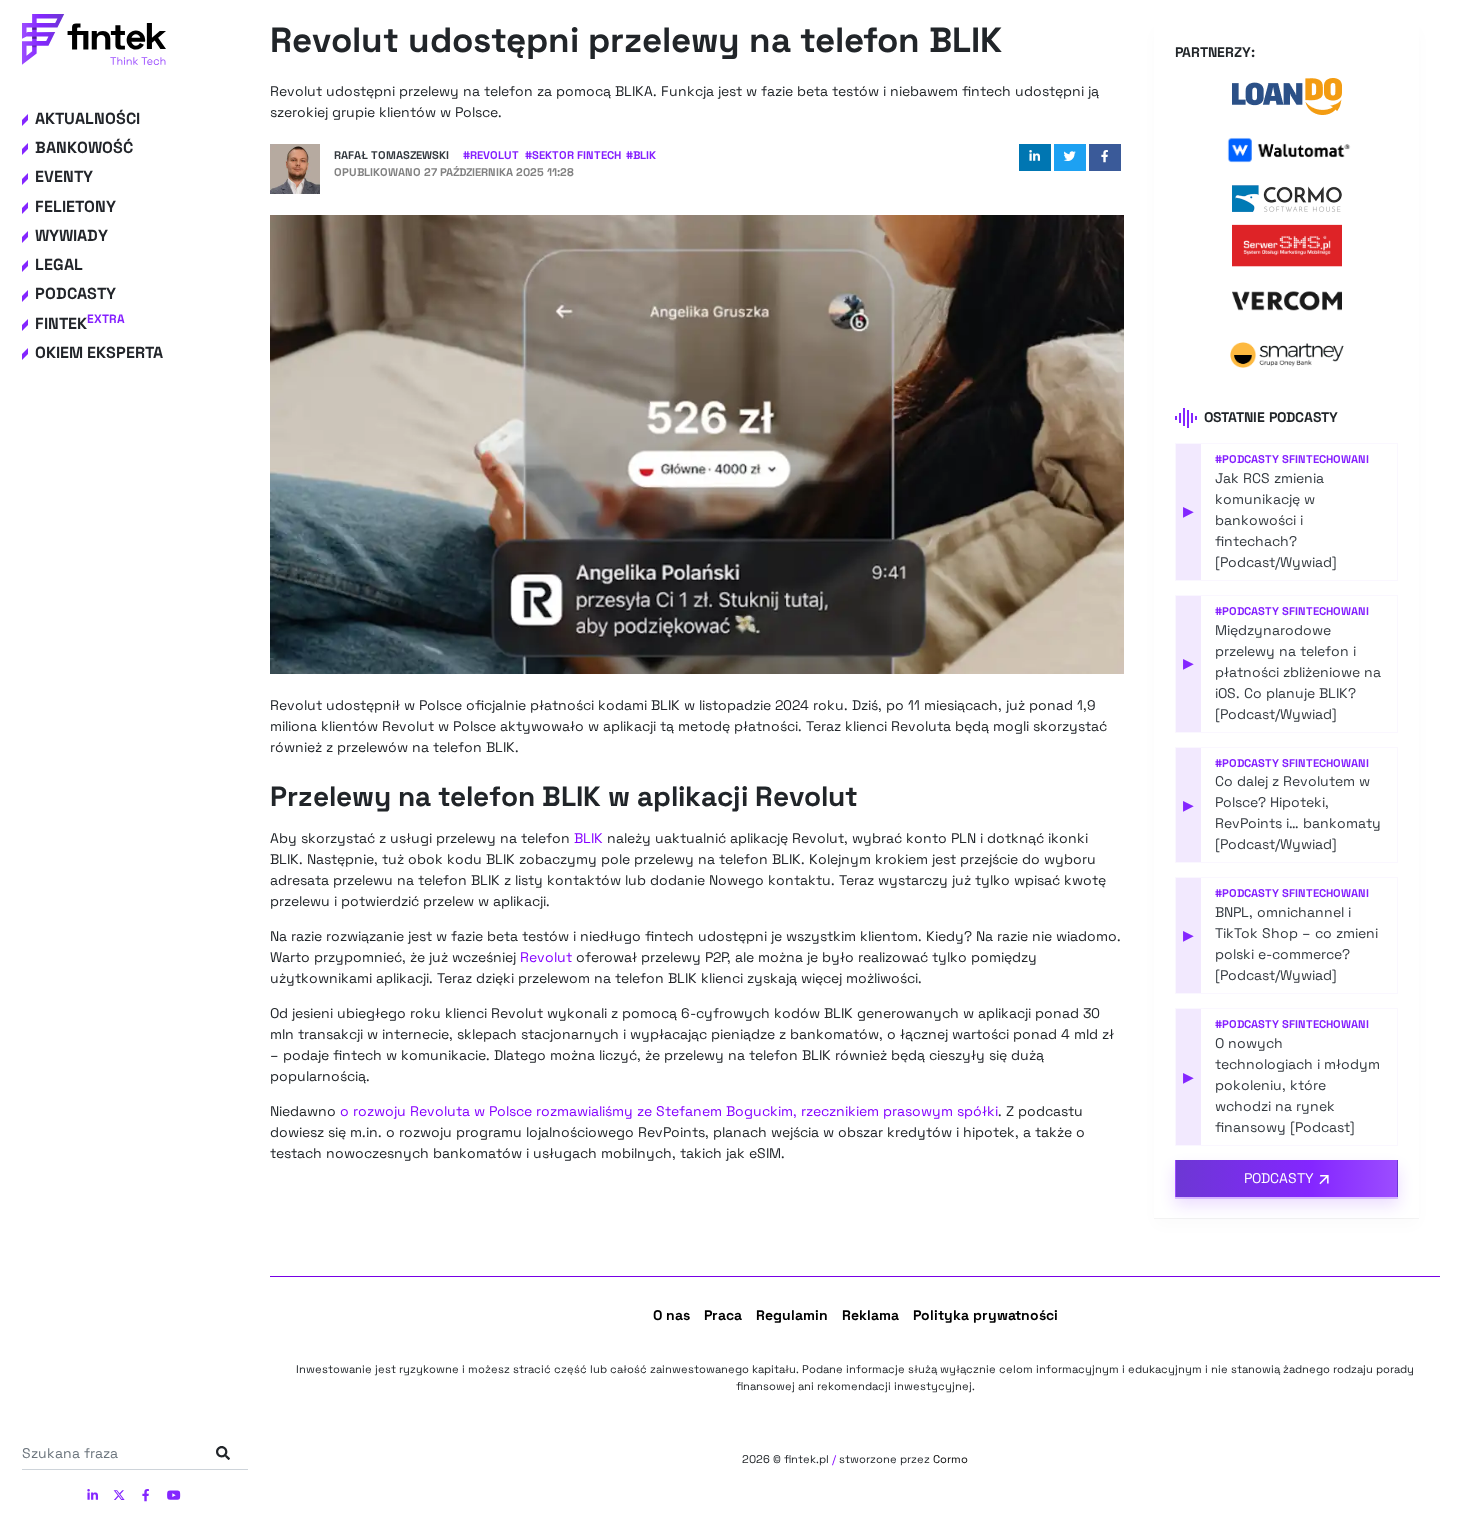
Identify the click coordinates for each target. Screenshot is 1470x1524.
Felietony (75, 206)
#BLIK (641, 155)
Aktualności (87, 118)
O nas (671, 1315)
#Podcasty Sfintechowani (1292, 459)
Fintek (80, 323)
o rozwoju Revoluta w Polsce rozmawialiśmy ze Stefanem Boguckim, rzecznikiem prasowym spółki (669, 1111)
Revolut (546, 957)
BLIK (588, 838)
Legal (59, 264)
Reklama (870, 1315)
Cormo (950, 1459)
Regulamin (792, 1315)
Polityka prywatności (985, 1315)
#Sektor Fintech (573, 155)
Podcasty (75, 294)
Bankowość (84, 147)
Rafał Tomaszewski (391, 155)
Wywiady (71, 235)
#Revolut (491, 155)
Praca (723, 1315)
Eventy (64, 177)
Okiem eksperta (99, 352)
